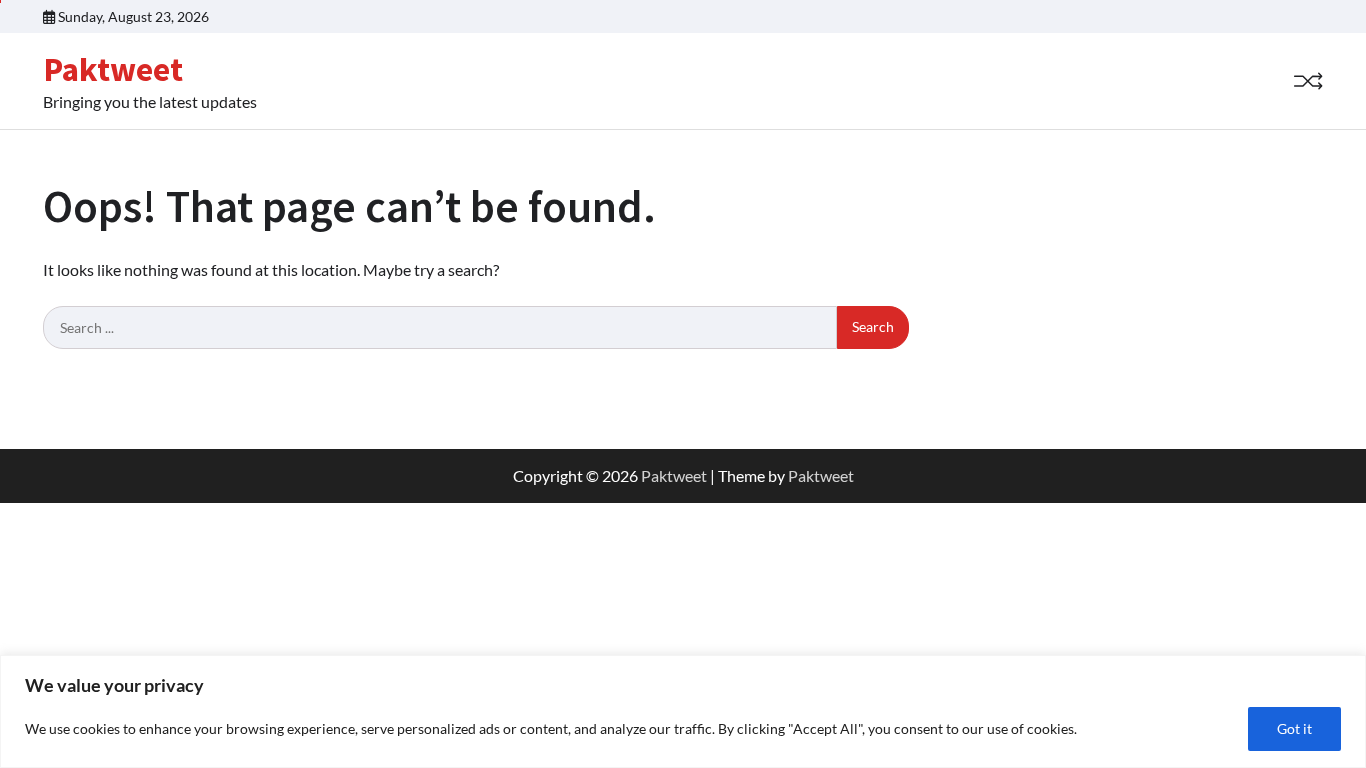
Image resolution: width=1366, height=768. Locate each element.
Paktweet (113, 69)
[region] (683, 711)
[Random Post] (1308, 81)
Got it (1294, 728)
